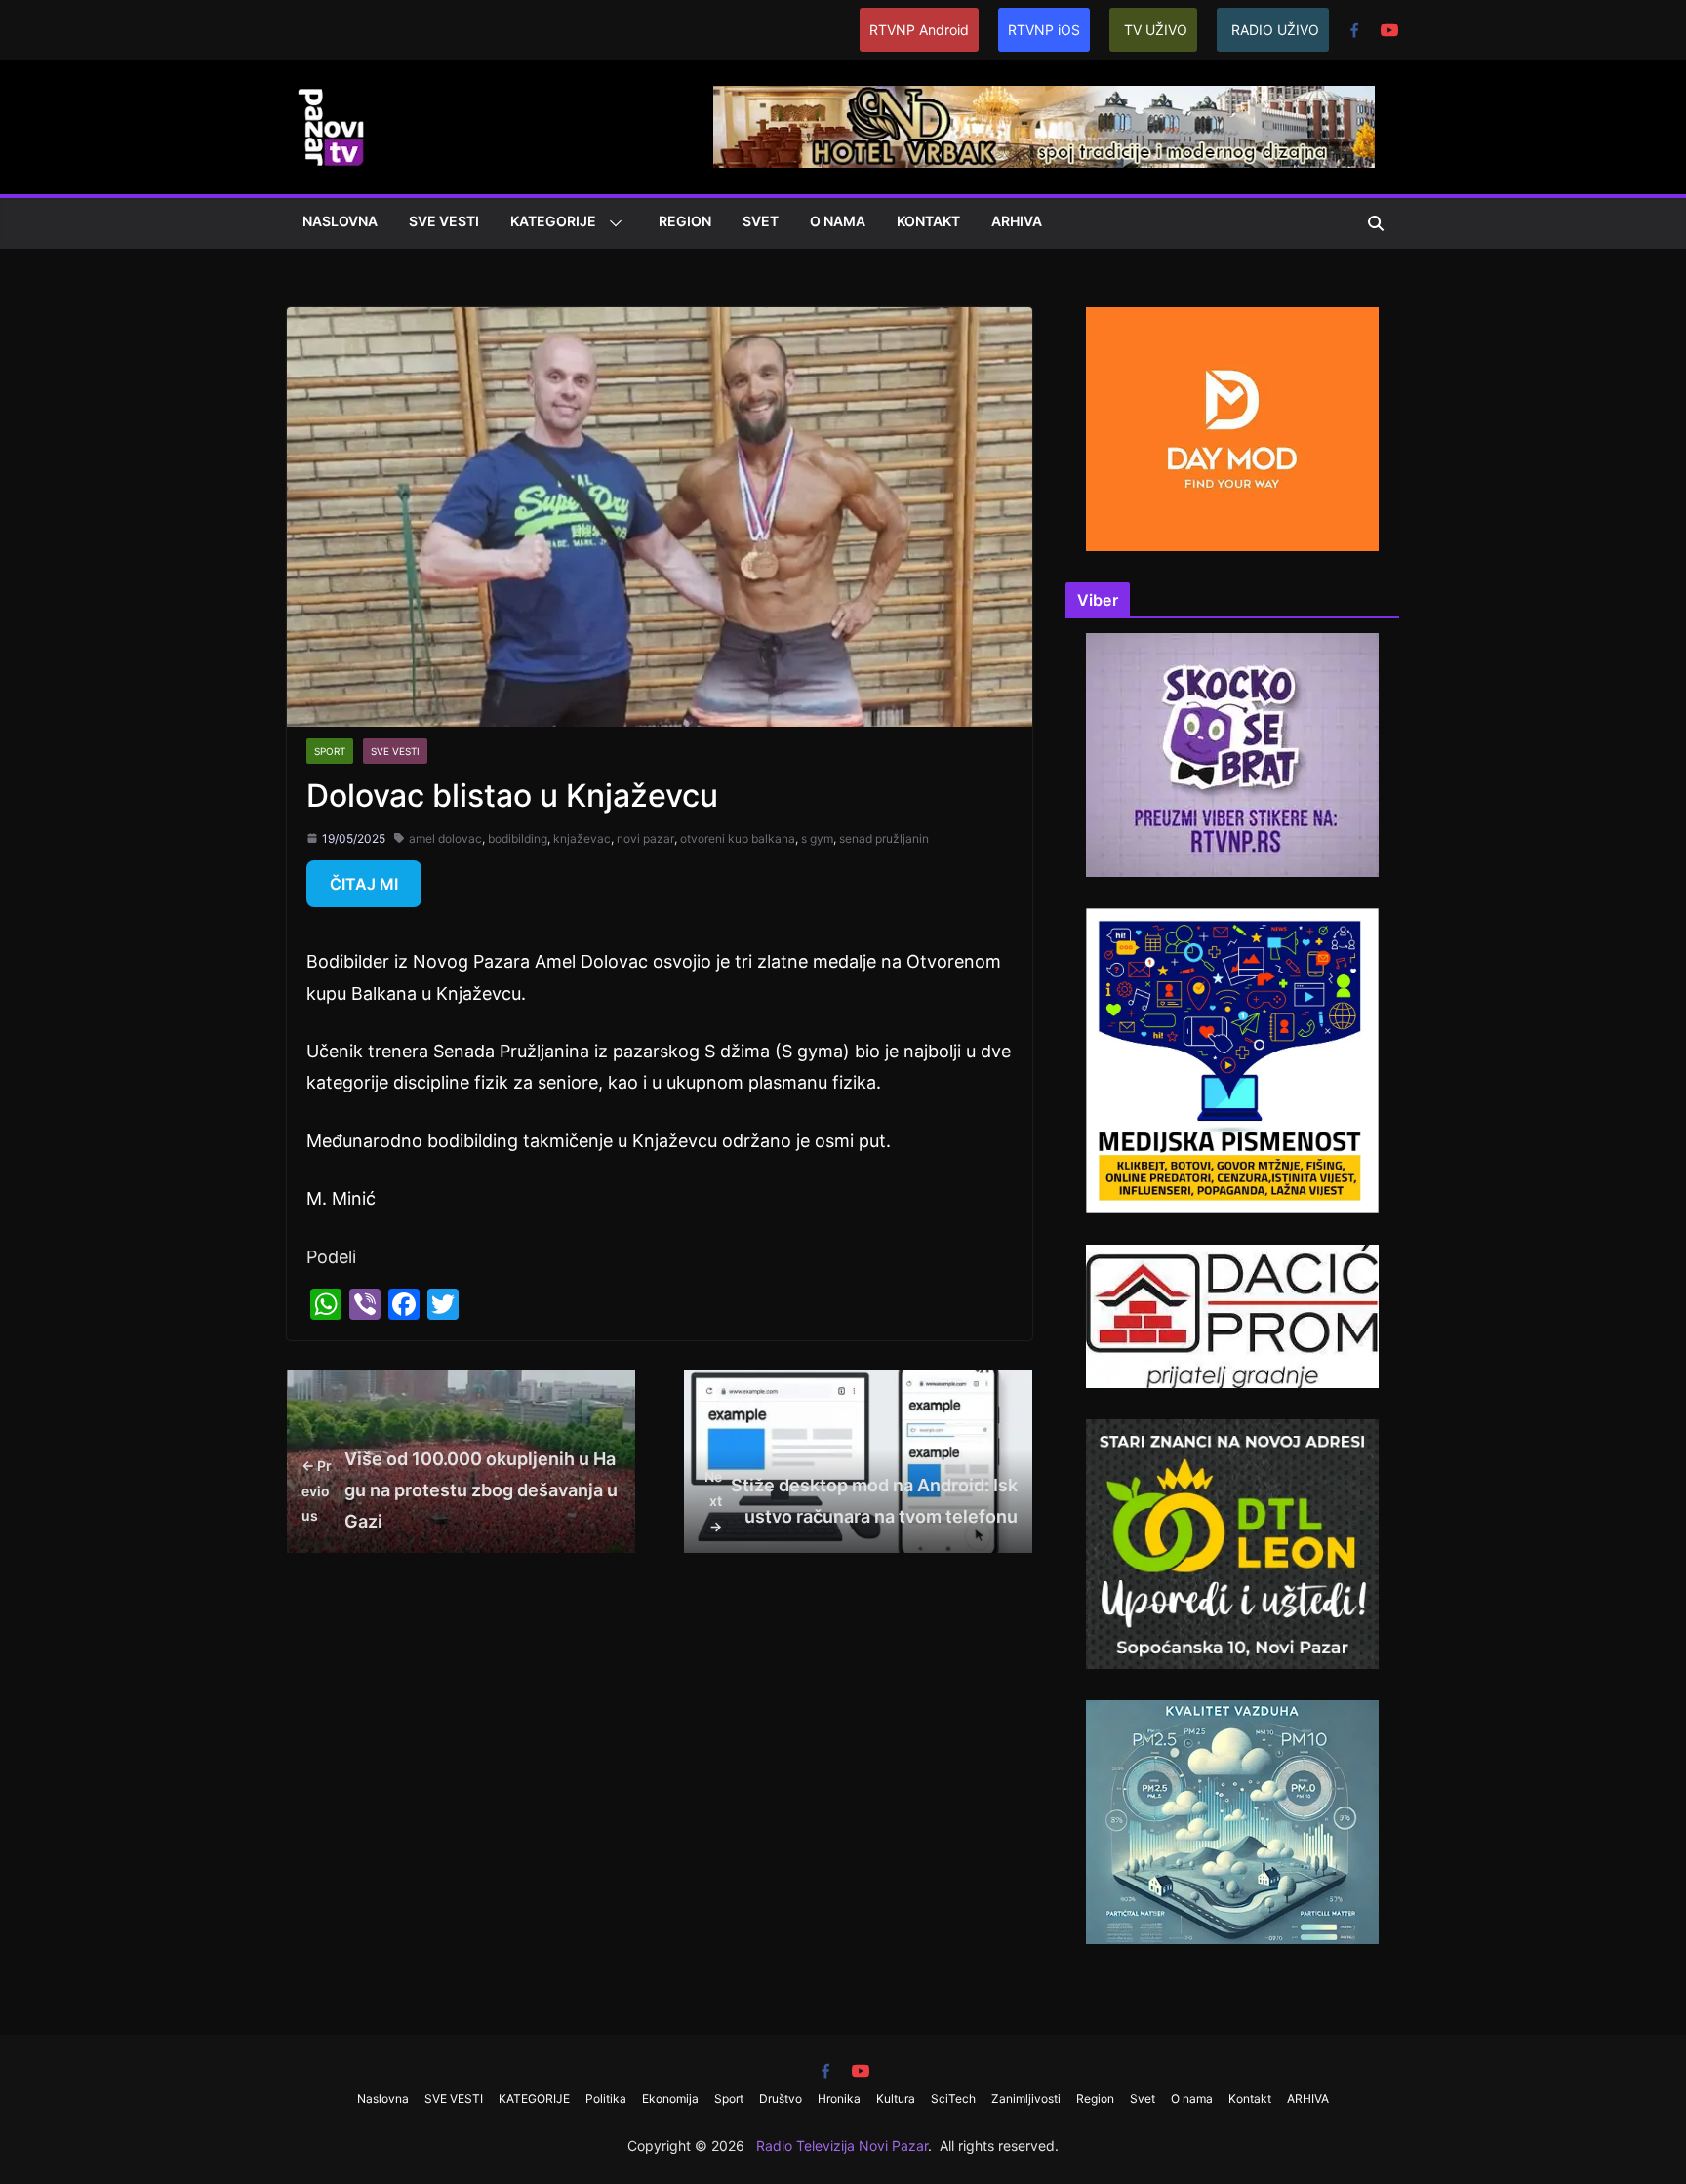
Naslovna (340, 221)
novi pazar (645, 838)
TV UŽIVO (1156, 30)
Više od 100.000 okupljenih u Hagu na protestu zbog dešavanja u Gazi (460, 1490)
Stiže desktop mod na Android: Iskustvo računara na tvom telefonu (861, 1501)
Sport (330, 751)
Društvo (781, 2099)
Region (685, 221)
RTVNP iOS (1044, 30)
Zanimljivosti (1026, 2099)
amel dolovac (445, 838)
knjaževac (582, 838)
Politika (606, 2099)
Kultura (896, 2099)
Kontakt (928, 221)
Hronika (839, 2099)
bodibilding (518, 838)
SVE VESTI (444, 221)
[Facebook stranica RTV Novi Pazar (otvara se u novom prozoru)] (1354, 30)
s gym (817, 838)
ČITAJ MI (364, 884)
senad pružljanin (884, 838)
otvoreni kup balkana (738, 838)
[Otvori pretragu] (1376, 223)
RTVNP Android (919, 30)
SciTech (953, 2099)
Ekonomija (670, 2099)
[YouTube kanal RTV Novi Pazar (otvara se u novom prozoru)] (1389, 30)
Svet (761, 221)
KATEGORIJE (553, 221)
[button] (612, 223)
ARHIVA (1017, 221)
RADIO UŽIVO (1275, 30)
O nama (838, 221)
